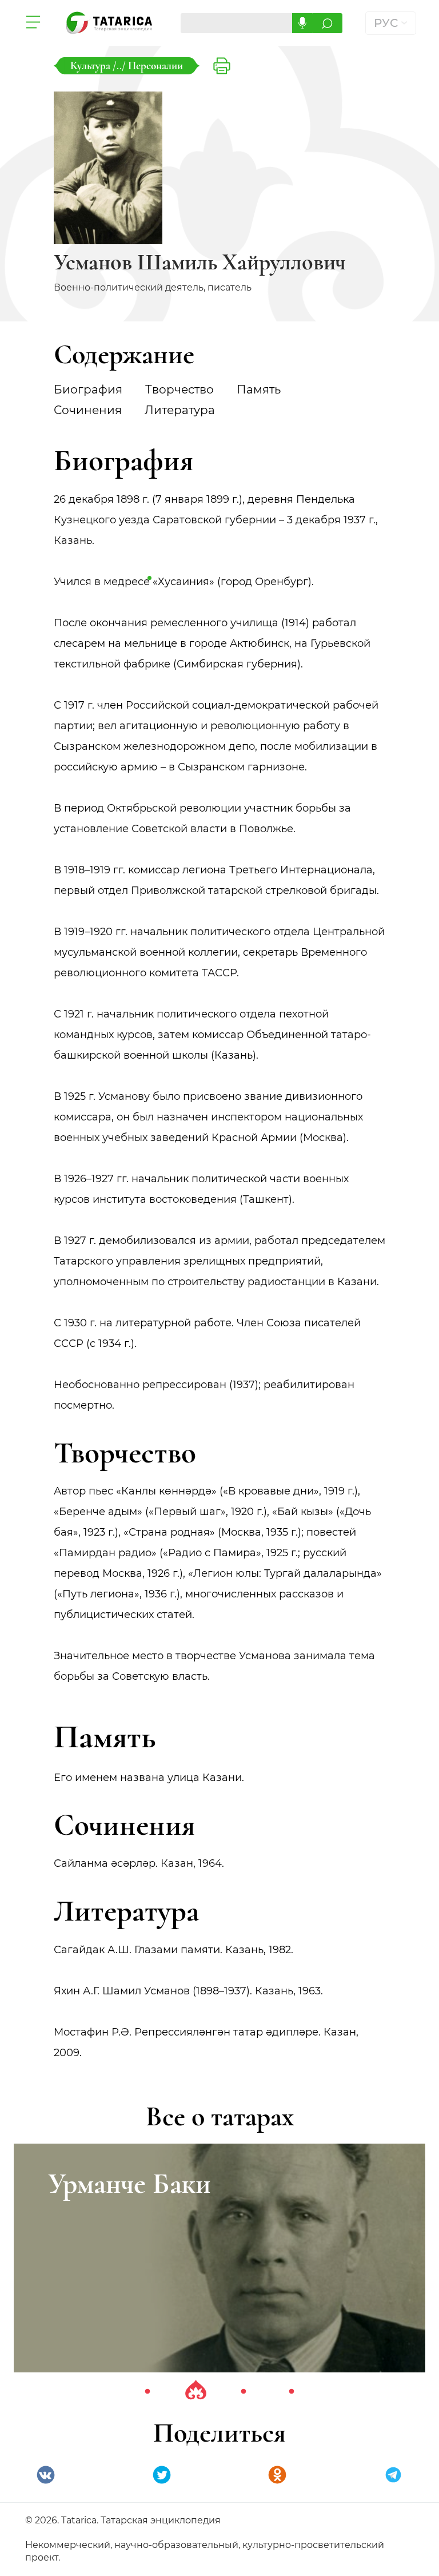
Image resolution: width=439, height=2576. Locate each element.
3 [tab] (244, 2392)
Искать (327, 23)
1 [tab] (147, 2392)
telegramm (393, 2475)
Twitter (162, 2475)
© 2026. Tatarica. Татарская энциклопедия (123, 2520)
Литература (180, 410)
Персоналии (155, 65)
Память (259, 389)
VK (46, 2475)
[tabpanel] (219, 2258)
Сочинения (88, 410)
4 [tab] (292, 2392)
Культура (91, 65)
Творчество (179, 389)
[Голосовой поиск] (302, 23)
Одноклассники (277, 2475)
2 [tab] (195, 2392)
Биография (88, 389)
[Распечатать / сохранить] (222, 66)
